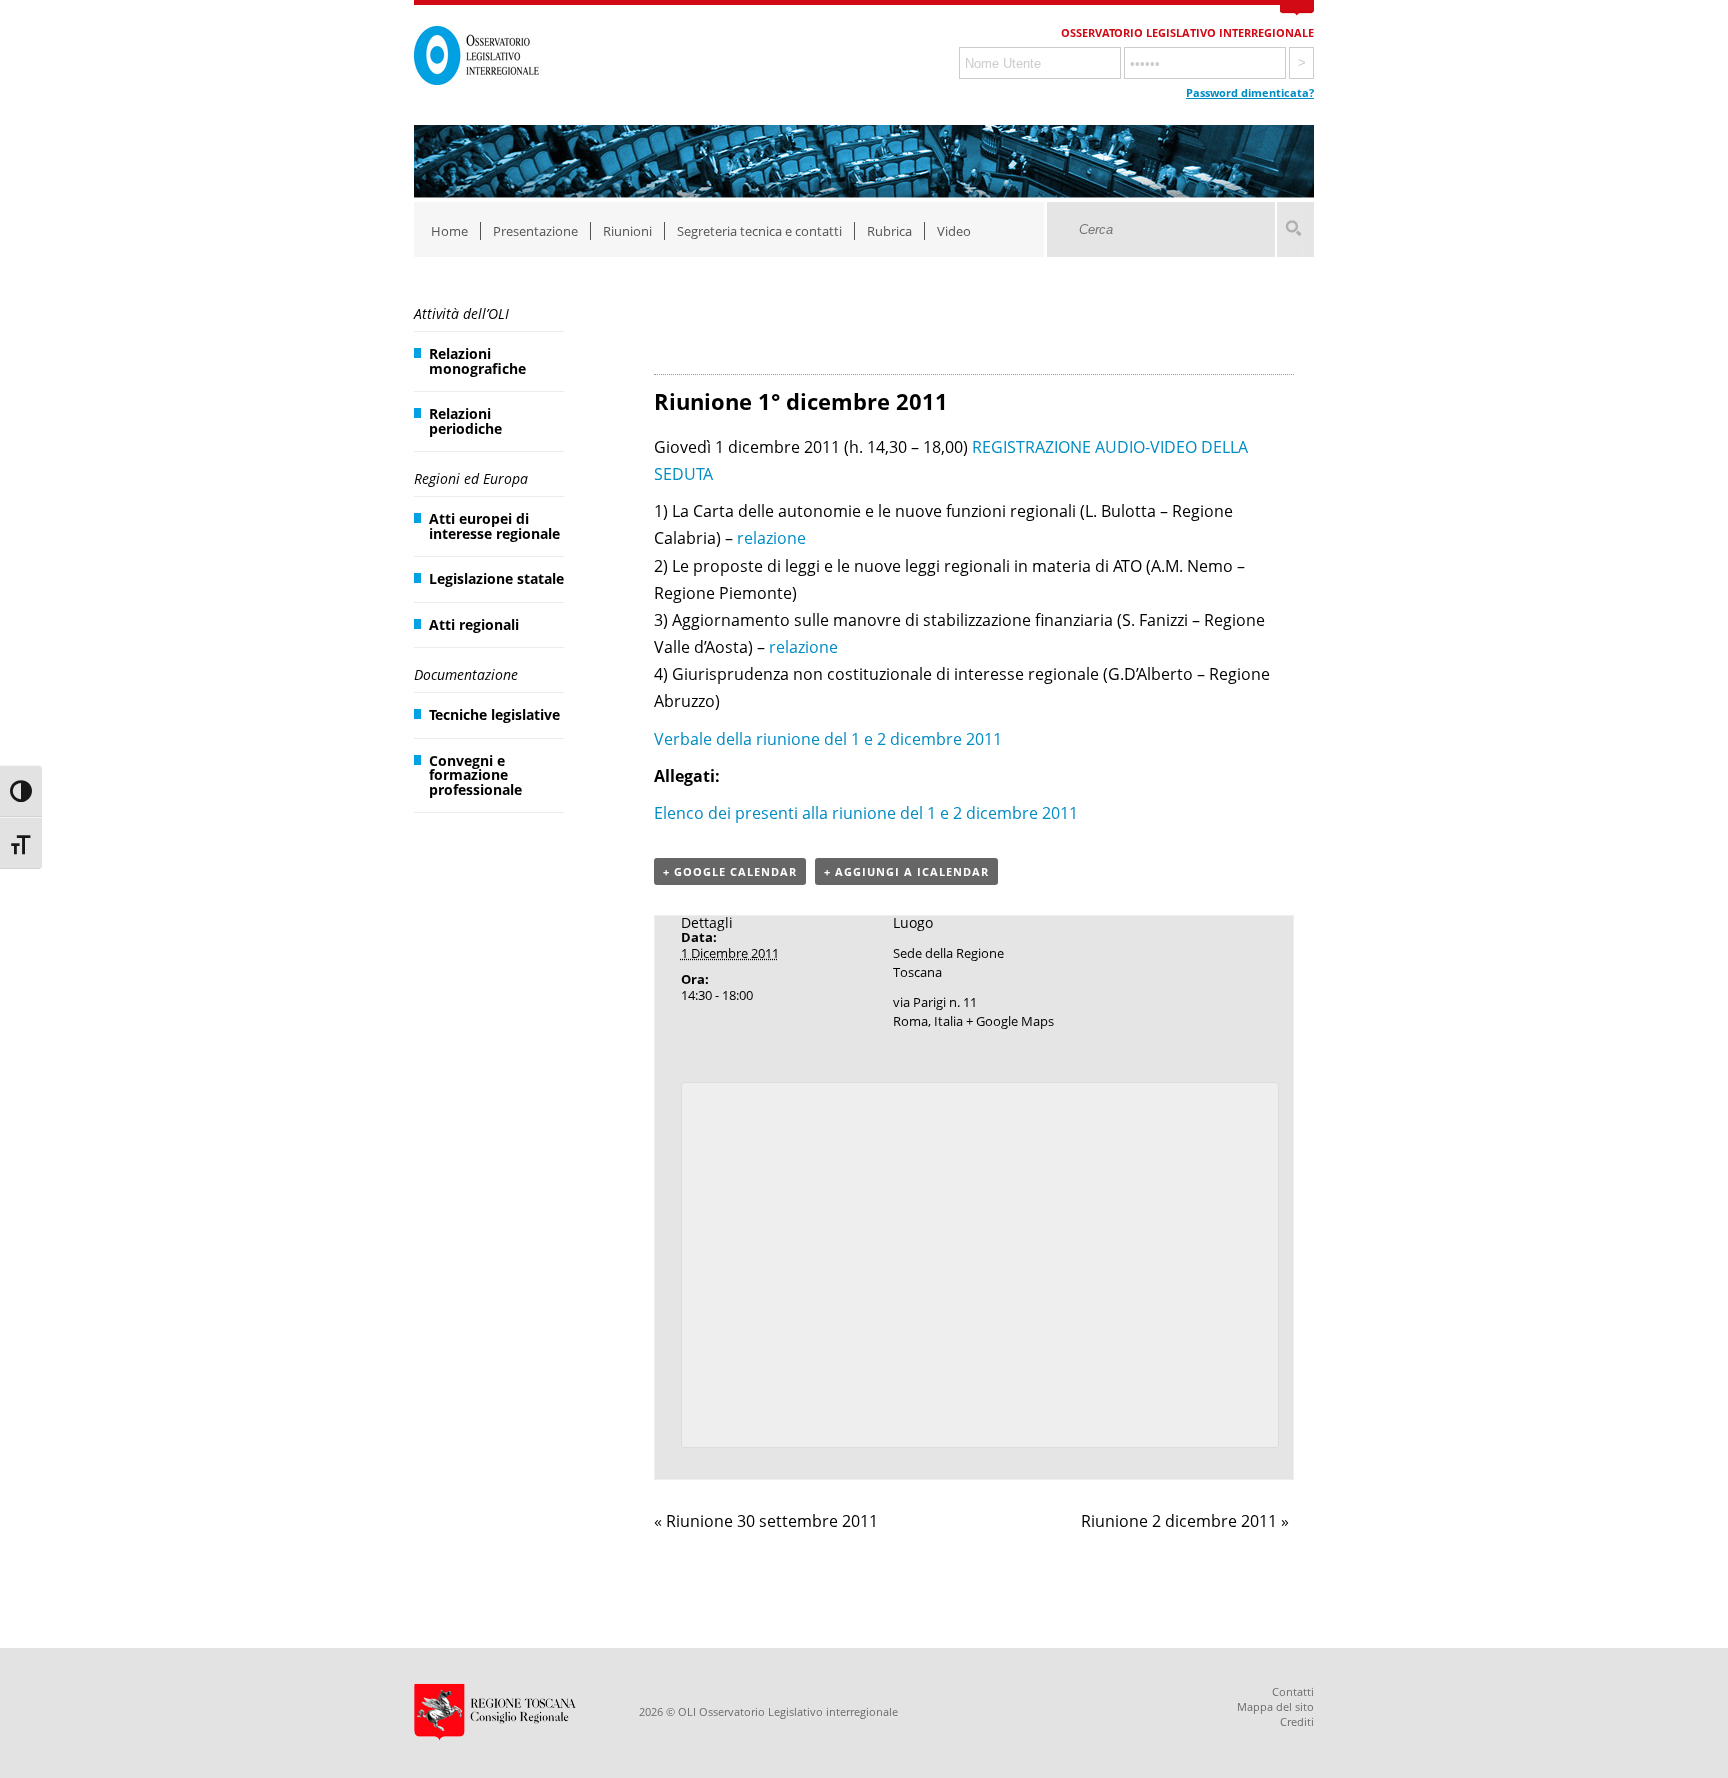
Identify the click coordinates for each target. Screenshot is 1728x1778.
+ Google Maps (1010, 1021)
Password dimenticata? (1250, 92)
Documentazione (466, 674)
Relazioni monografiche (477, 360)
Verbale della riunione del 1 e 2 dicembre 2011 (828, 739)
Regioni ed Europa (471, 478)
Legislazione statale (496, 578)
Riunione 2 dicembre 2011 (1185, 1521)
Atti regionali (474, 624)
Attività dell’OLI (461, 313)
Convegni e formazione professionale (475, 775)
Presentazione (535, 231)
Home (449, 231)
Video (954, 231)
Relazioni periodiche (465, 420)
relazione (771, 538)
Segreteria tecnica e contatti (759, 231)
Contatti (1293, 1691)
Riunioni (627, 231)
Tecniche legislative (494, 714)
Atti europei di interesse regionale (494, 525)
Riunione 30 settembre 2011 (766, 1521)
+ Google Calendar (730, 871)
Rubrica (889, 231)
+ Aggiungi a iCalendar (906, 871)
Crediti (1297, 1721)
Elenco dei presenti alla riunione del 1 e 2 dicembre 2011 (866, 813)
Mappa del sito (1275, 1706)
